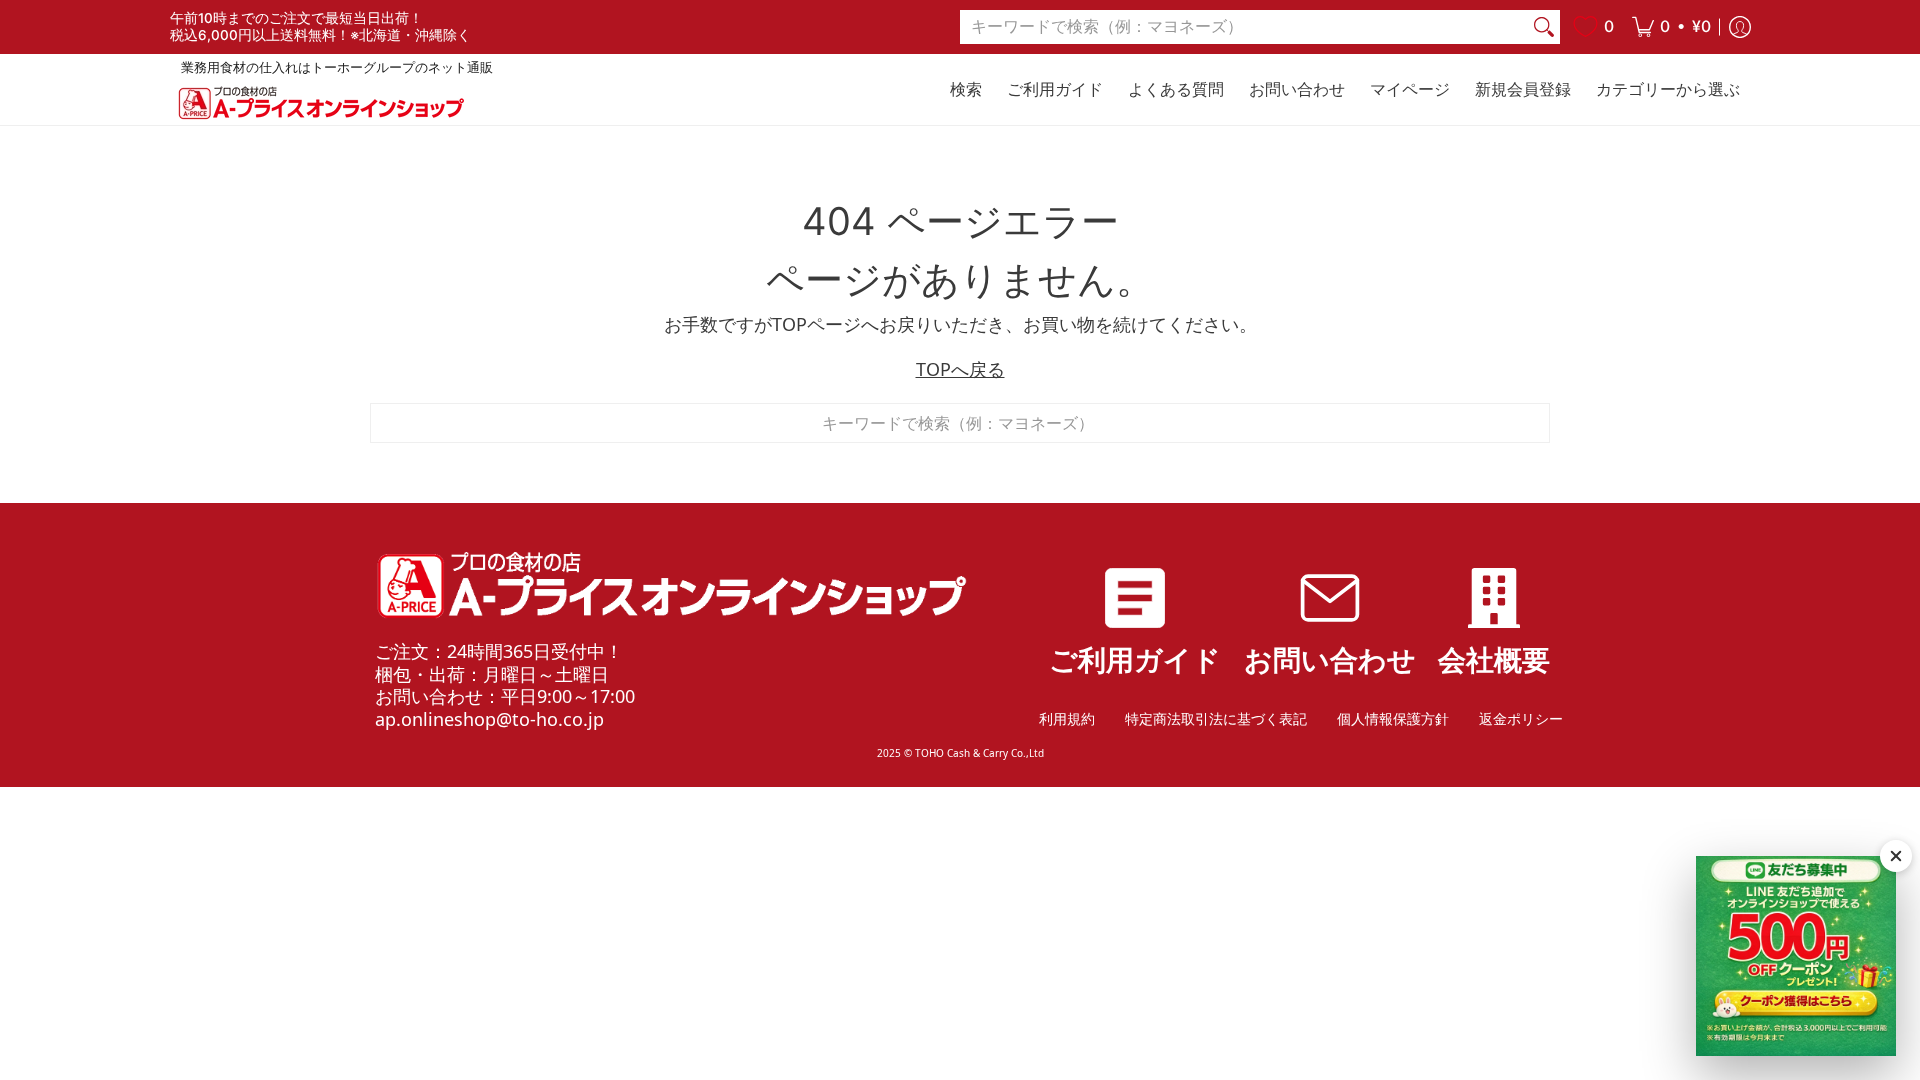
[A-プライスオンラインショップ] (320, 102)
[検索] (1544, 27)
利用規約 (1067, 718)
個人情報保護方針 (1393, 718)
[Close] (1896, 856)
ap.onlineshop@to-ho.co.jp (489, 719)
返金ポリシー (1521, 718)
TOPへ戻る (960, 369)
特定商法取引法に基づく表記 (1216, 718)
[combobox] (1244, 27)
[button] (1671, 27)
